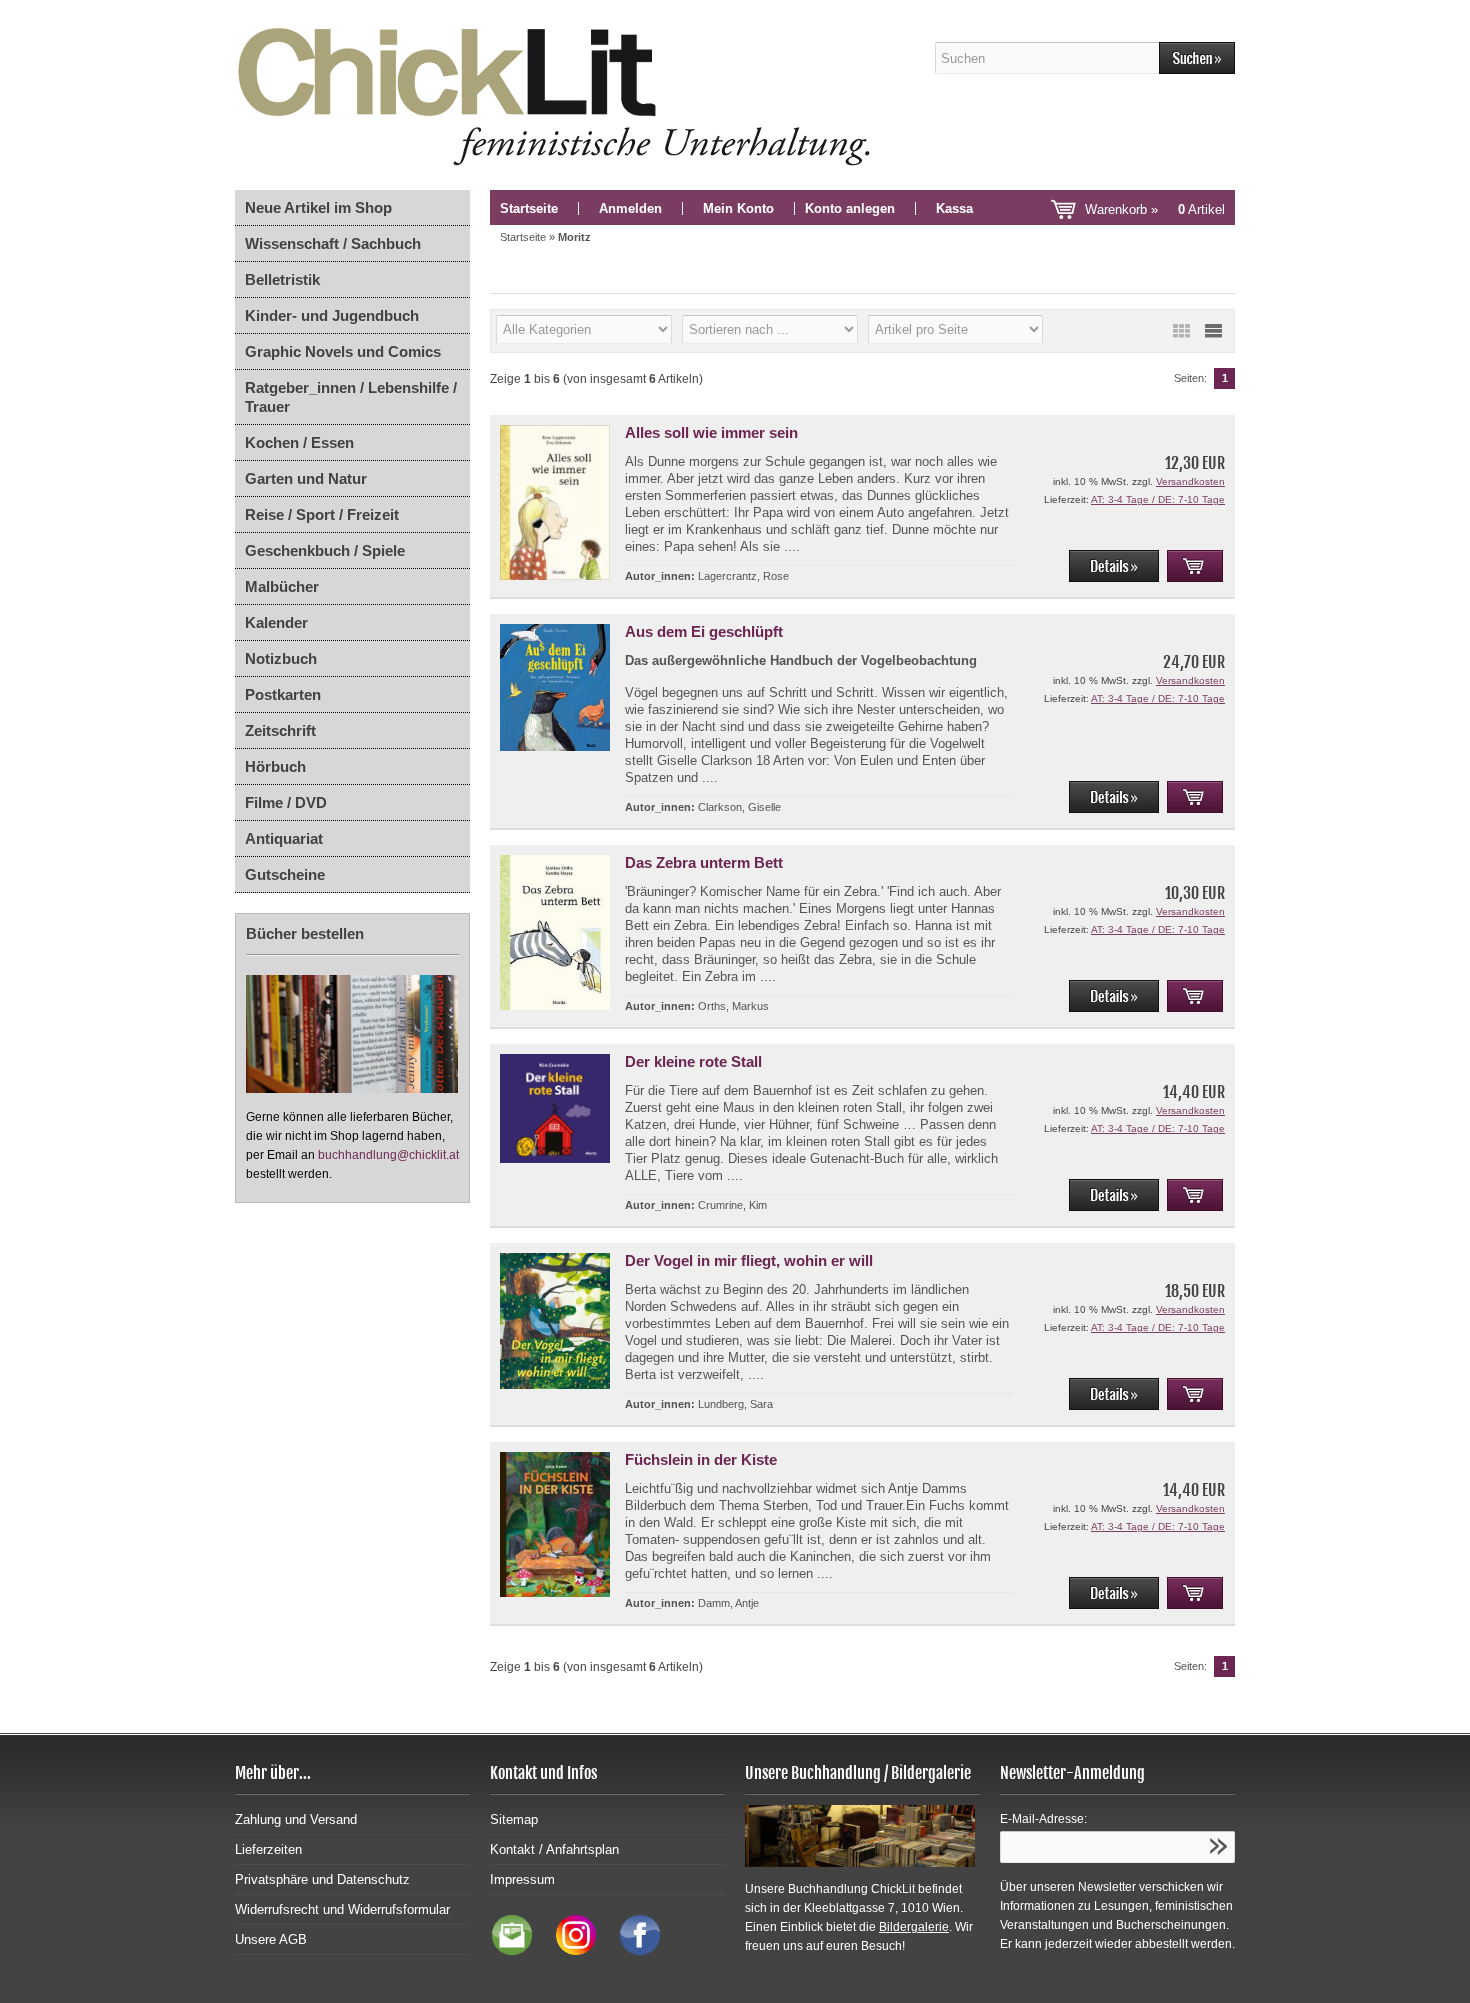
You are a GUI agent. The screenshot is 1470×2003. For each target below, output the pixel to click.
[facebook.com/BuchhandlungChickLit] (630, 1950)
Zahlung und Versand (296, 1819)
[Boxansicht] (1181, 331)
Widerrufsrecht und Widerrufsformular (342, 1909)
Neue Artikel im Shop (318, 207)
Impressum (522, 1879)
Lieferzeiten (268, 1849)
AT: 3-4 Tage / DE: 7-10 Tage (1158, 499)
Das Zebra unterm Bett (704, 862)
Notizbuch (281, 658)
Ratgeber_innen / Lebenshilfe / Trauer (351, 397)
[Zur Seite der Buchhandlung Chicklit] (560, 95)
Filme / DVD (286, 802)
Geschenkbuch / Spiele (325, 550)
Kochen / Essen (299, 442)
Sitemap (514, 1819)
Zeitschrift (280, 730)
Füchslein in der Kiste (701, 1459)
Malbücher (282, 586)
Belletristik (282, 279)
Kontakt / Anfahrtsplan (554, 1849)
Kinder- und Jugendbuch (332, 315)
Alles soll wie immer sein (711, 432)
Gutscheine (285, 874)
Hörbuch (275, 766)
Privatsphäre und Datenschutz (322, 1879)
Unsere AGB (271, 1939)
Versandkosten (1190, 481)
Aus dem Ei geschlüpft (704, 631)
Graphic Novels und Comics (343, 351)
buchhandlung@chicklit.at (388, 1155)
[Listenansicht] (1213, 331)
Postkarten (283, 694)
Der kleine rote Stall (693, 1061)
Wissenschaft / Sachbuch (333, 243)
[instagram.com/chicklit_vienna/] (571, 1950)
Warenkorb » (1155, 209)
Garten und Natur (306, 478)
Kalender (276, 622)
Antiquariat (284, 838)
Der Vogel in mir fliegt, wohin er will (749, 1260)
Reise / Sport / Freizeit (322, 514)
